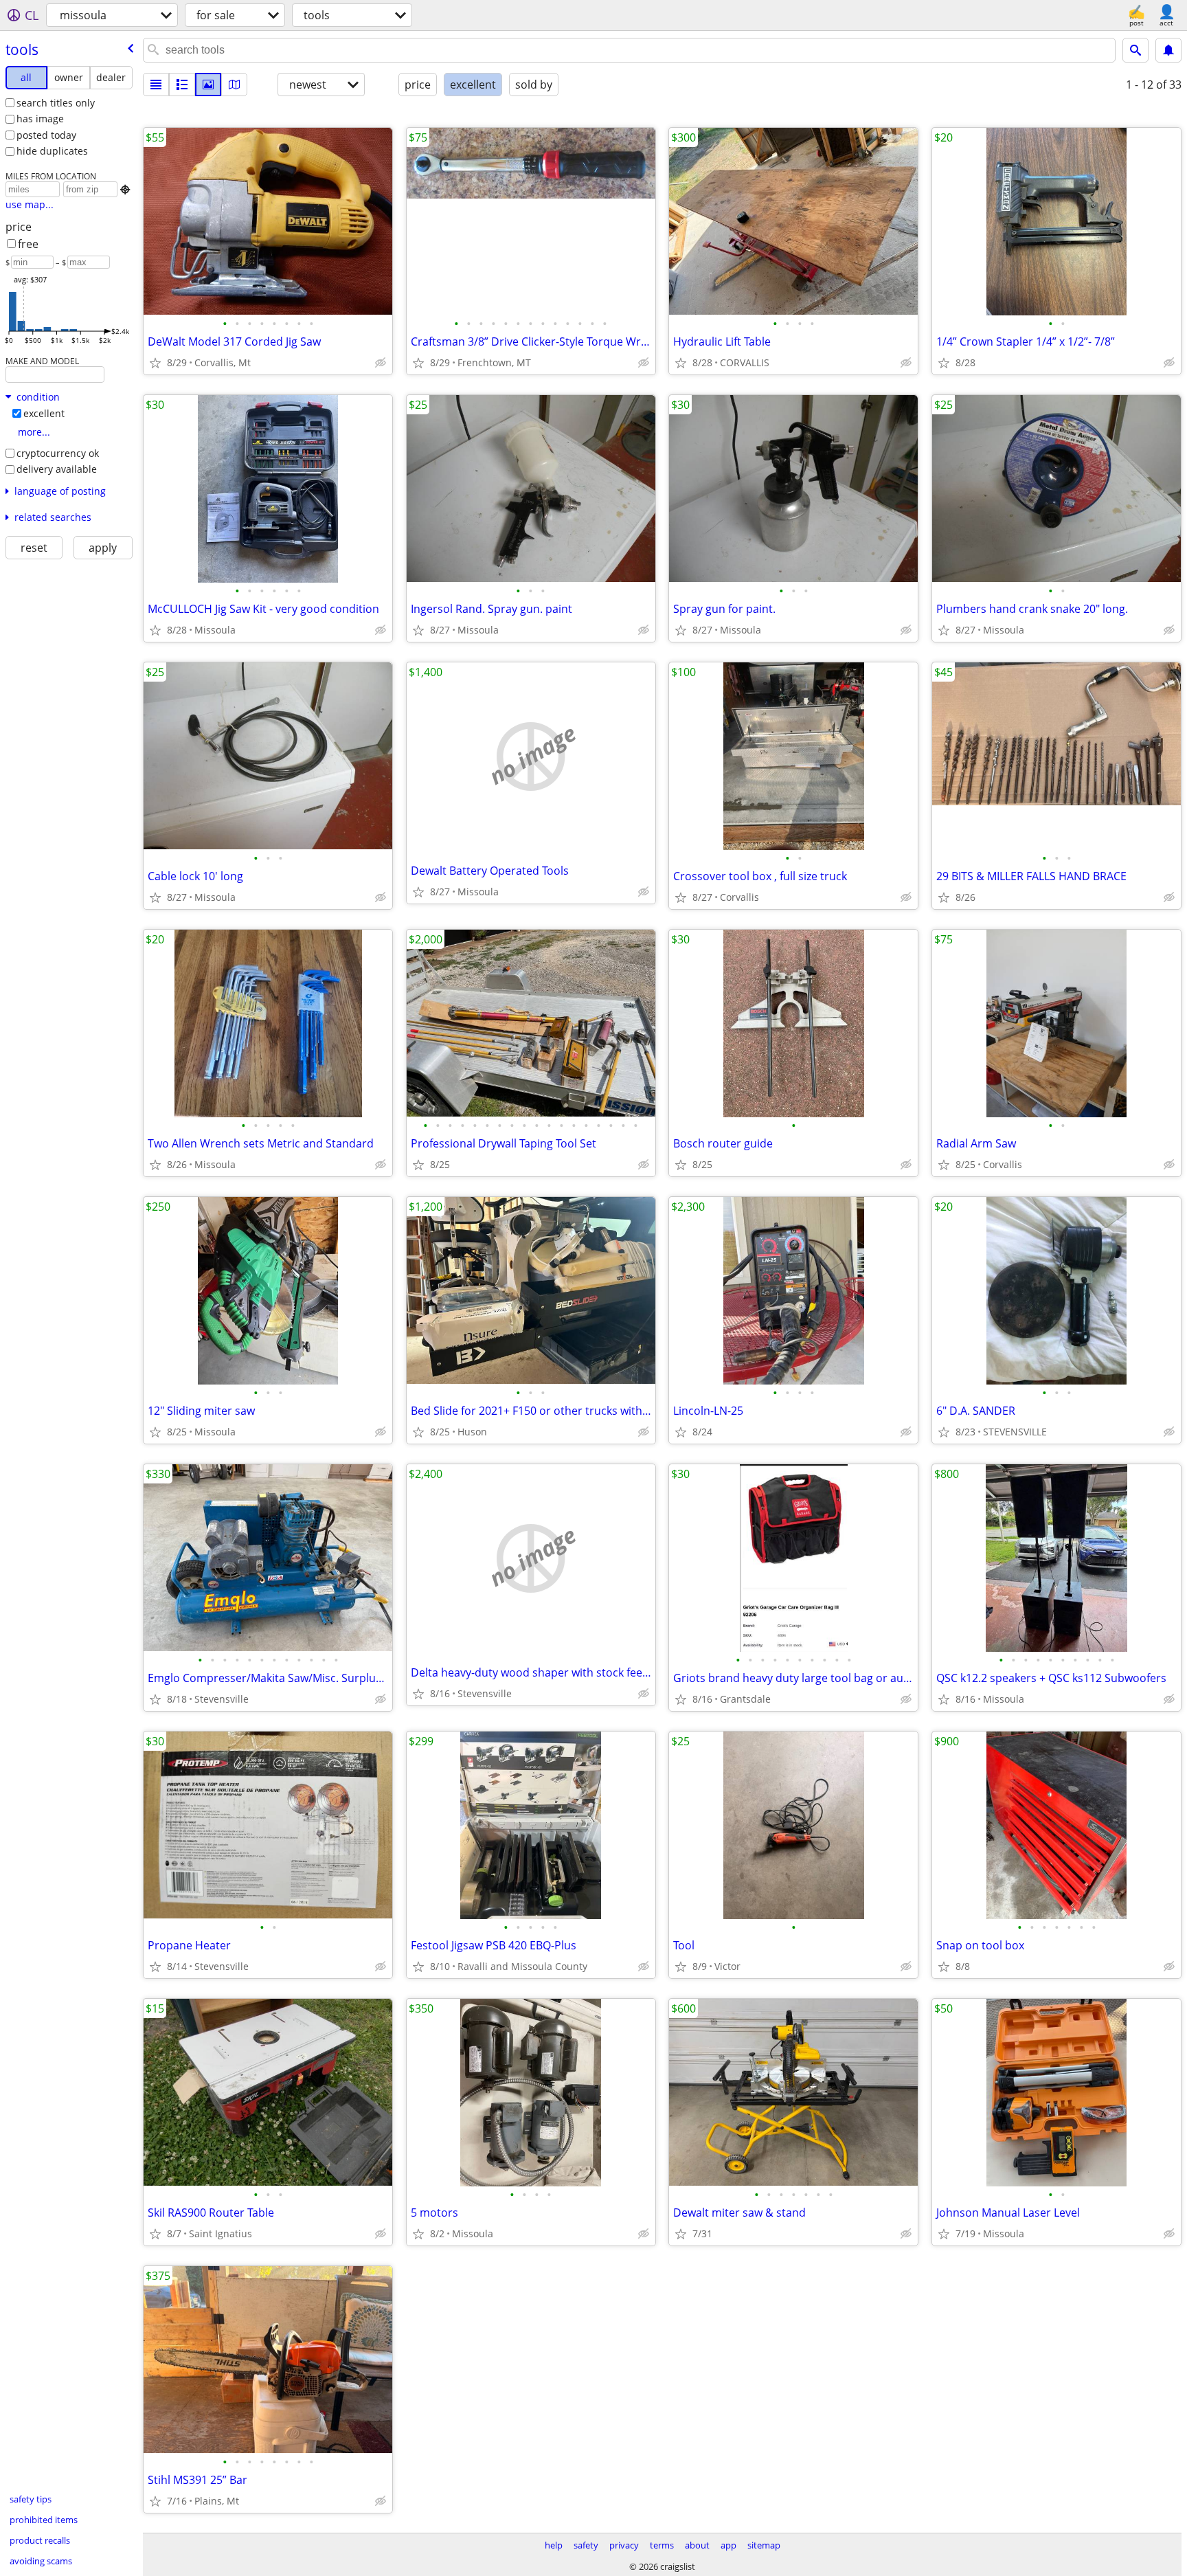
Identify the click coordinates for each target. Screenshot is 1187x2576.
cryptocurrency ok (58, 453)
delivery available (57, 469)
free (28, 244)
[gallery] (208, 85)
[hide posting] (381, 363)
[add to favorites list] (155, 363)
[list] (156, 85)
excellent (44, 413)
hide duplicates (52, 151)
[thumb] (182, 85)
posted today (46, 135)
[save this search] (1168, 50)
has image (40, 119)
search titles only (56, 103)
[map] (234, 85)
